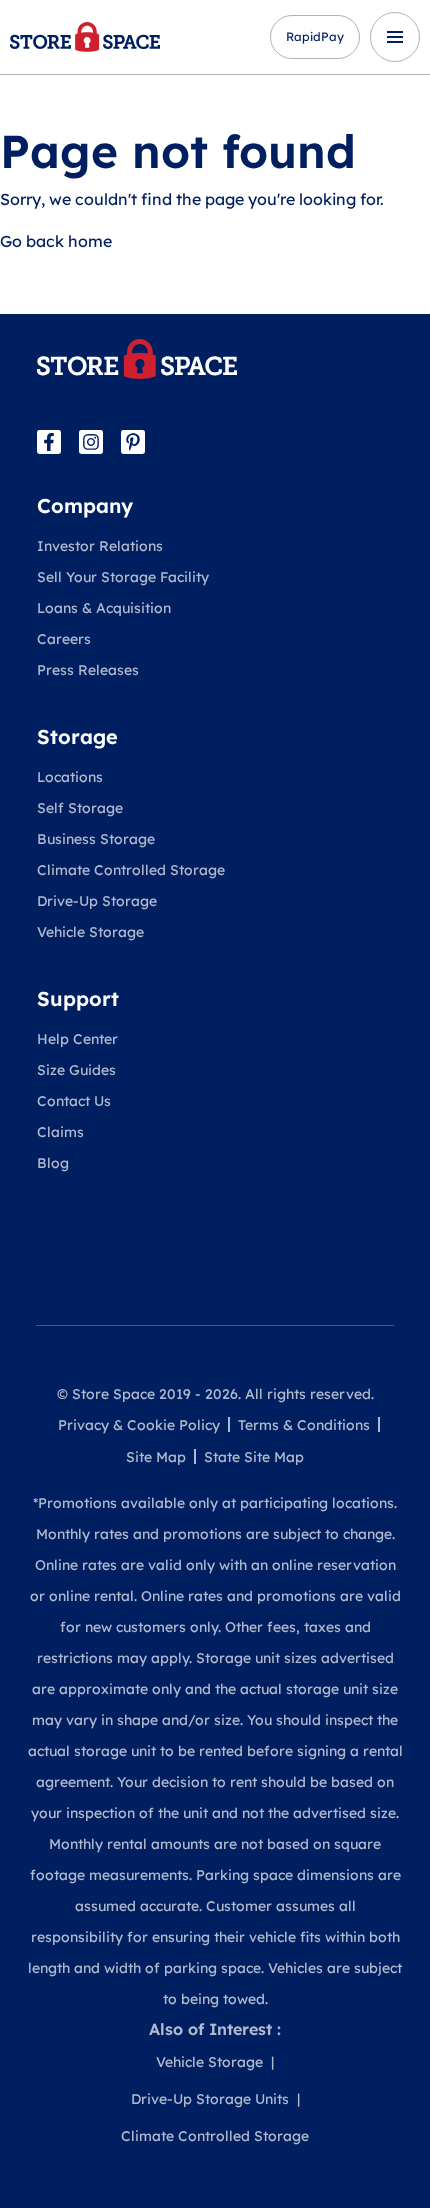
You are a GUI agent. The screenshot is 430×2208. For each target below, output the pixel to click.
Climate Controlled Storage (131, 870)
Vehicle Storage (90, 932)
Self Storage (80, 808)
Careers (64, 639)
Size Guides (76, 1070)
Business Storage (96, 839)
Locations (70, 777)
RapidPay (315, 36)
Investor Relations (100, 546)
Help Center (77, 1039)
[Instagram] (91, 442)
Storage (77, 736)
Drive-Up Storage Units (210, 2099)
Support (78, 998)
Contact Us (74, 1101)
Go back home (56, 241)
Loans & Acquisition (104, 608)
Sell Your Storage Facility (123, 577)
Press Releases (88, 670)
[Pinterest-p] (133, 442)
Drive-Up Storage (97, 901)
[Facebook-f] (49, 442)
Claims (60, 1132)
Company (85, 505)
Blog (53, 1163)
